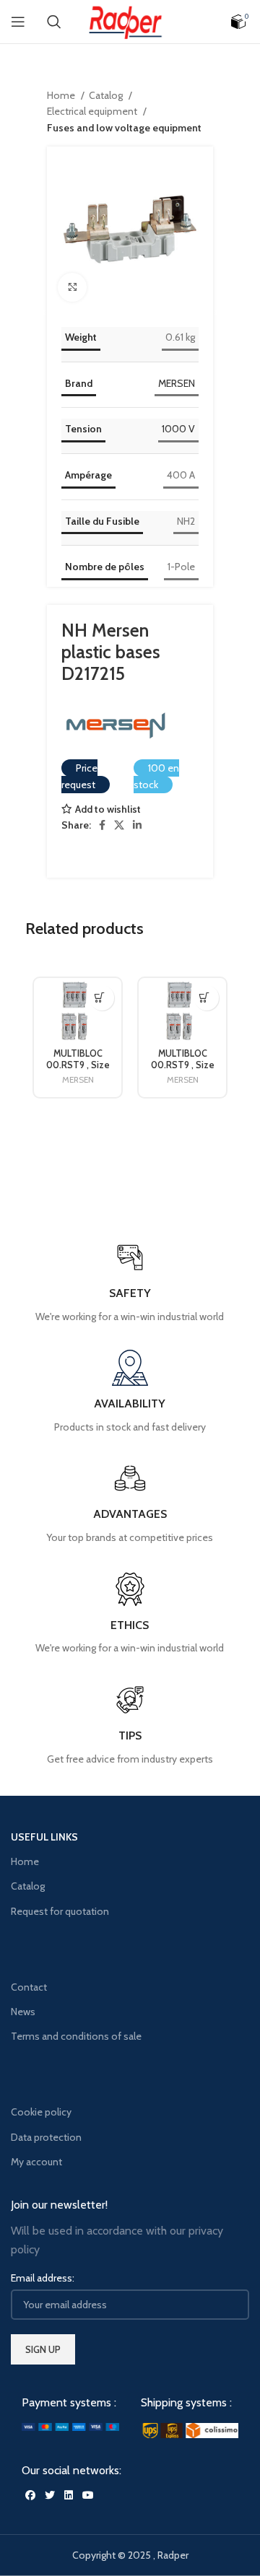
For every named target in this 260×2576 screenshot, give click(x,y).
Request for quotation (60, 1911)
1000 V (178, 429)
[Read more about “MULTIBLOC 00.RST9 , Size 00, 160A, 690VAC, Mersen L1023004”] (99, 998)
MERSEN (177, 383)
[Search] (54, 22)
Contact (29, 1987)
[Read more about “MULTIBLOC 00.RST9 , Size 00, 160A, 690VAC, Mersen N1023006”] (204, 998)
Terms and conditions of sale (76, 2036)
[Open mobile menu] (18, 22)
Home (62, 95)
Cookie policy (41, 2112)
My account (36, 2162)
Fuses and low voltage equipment (124, 128)
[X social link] (119, 825)
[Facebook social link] (102, 825)
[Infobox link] (130, 1724)
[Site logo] (130, 20)
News (23, 2012)
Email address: (43, 2278)
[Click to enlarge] (72, 287)
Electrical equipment (93, 111)
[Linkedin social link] (137, 825)
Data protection (46, 2137)
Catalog (107, 95)
